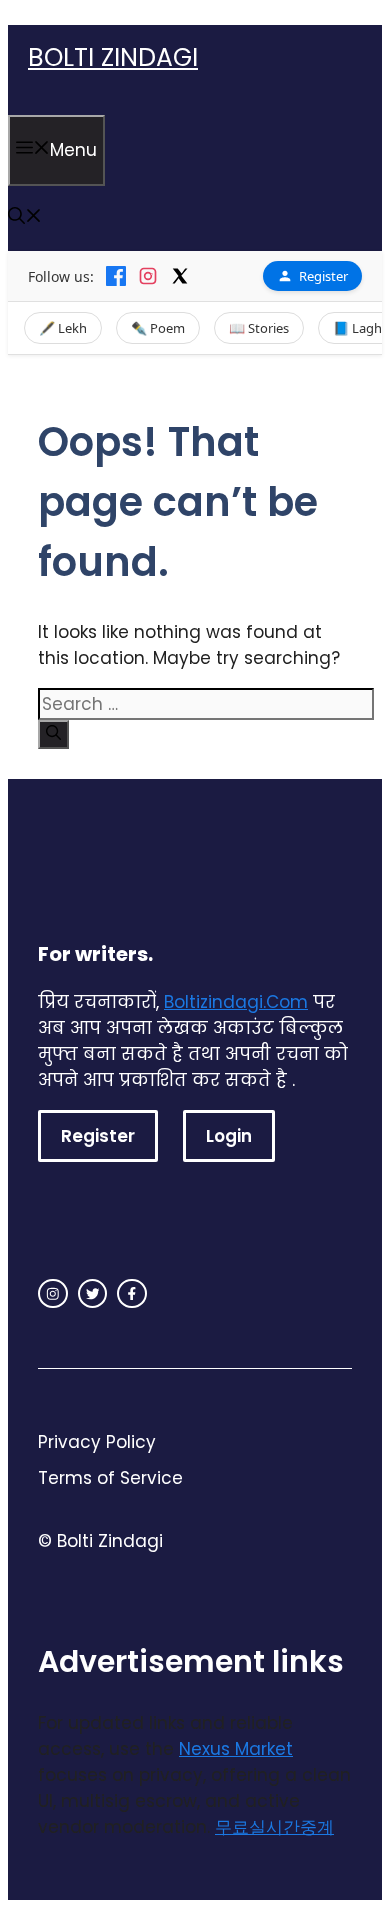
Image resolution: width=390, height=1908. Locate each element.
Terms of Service (110, 1478)
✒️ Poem (158, 328)
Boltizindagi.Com (236, 1002)
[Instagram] (148, 276)
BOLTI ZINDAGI (113, 57)
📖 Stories (259, 328)
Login (229, 1136)
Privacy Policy (97, 1442)
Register (323, 276)
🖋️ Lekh (63, 328)
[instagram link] (53, 1294)
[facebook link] (132, 1294)
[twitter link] (93, 1294)
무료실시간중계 (274, 1827)
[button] (25, 218)
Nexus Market (236, 1749)
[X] (180, 276)
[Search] (53, 734)
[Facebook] (116, 276)
